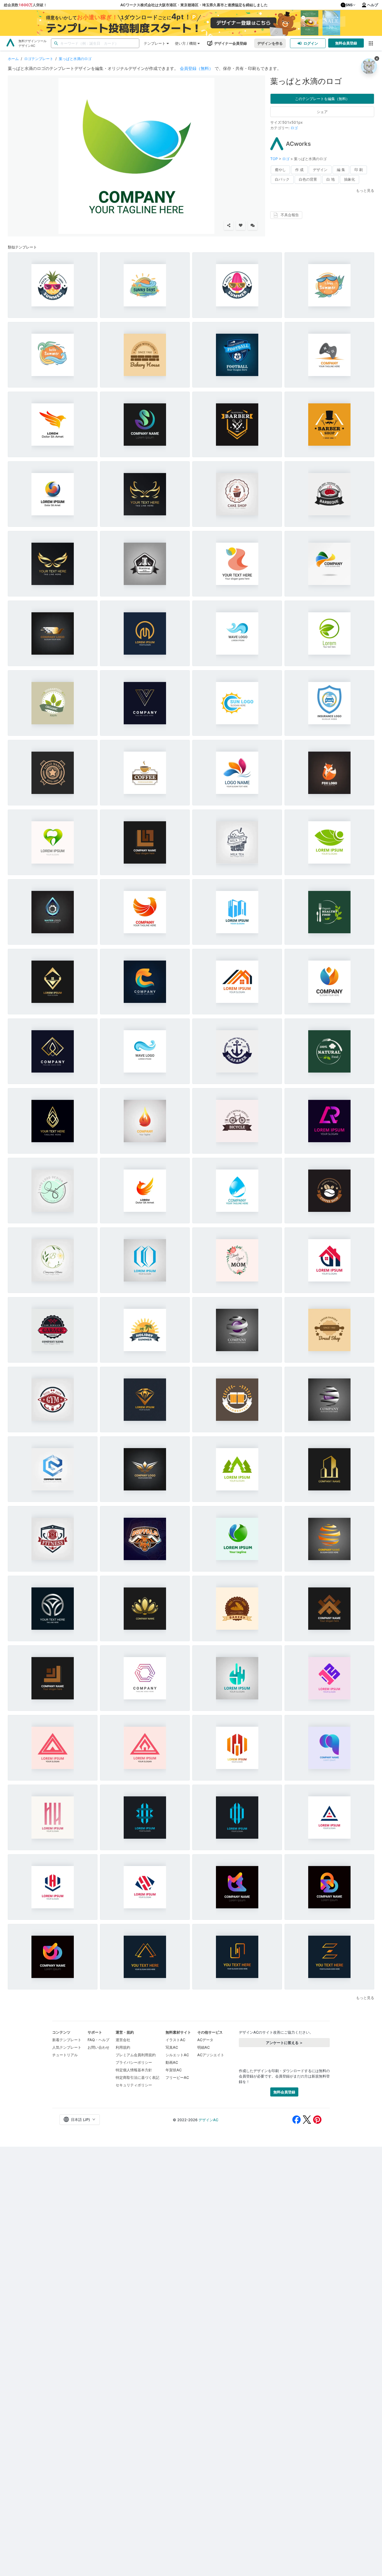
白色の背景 (308, 179)
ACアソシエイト (211, 2055)
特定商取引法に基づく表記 (137, 2077)
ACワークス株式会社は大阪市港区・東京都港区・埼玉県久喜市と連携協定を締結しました (194, 5)
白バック (282, 179)
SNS (349, 5)
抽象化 (350, 179)
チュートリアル (65, 2055)
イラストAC (175, 2040)
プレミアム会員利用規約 (136, 2055)
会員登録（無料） (196, 68)
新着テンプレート (67, 2040)
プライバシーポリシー (134, 2062)
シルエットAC (177, 2055)
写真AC (172, 2047)
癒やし (280, 170)
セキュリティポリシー (134, 2085)
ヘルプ (373, 5)
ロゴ (294, 128)
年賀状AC (174, 2070)
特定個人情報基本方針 (134, 2070)
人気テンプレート (67, 2047)
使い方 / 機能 (186, 43)
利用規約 (123, 2047)
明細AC (203, 2047)
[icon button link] (371, 43)
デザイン (320, 170)
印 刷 (359, 170)
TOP (275, 159)
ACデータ (205, 2040)
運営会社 (123, 2040)
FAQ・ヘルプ (98, 2040)
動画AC (172, 2062)
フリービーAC (177, 2077)
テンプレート (155, 43)
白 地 (331, 179)
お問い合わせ (98, 2047)
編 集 (341, 170)
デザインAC (208, 2120)
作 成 (299, 170)
